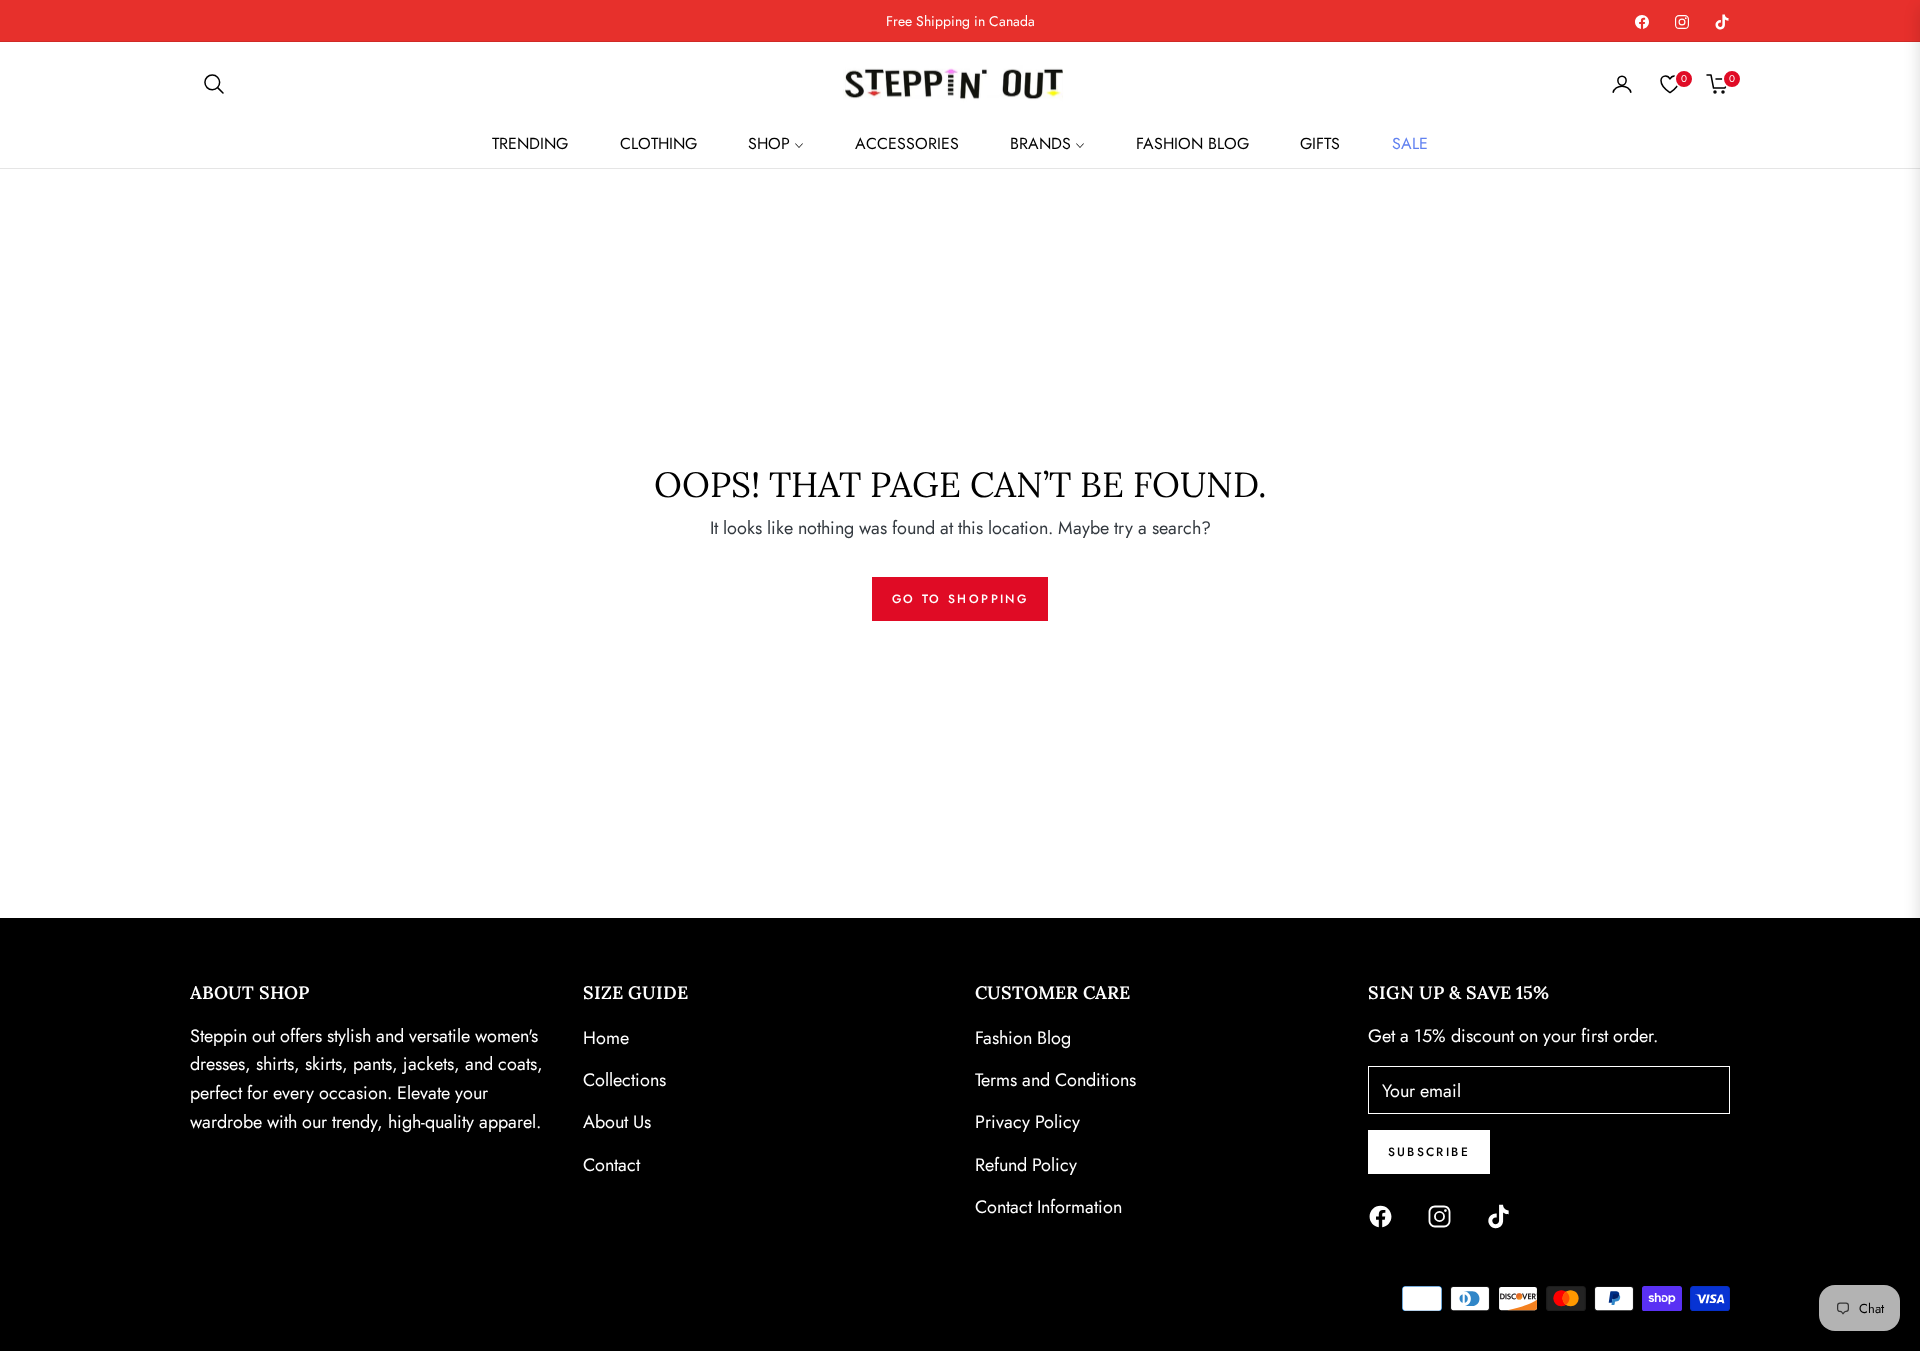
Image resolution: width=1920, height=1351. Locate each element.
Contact (611, 1165)
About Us (617, 1122)
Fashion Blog (1023, 1038)
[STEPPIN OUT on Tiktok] (1503, 1214)
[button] (214, 84)
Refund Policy (1026, 1165)
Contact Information (1048, 1207)
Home (606, 1038)
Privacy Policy (1027, 1122)
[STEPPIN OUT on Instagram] (1444, 1214)
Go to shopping (960, 599)
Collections (624, 1080)
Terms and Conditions (1055, 1080)
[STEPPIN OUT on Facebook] (1385, 1214)
